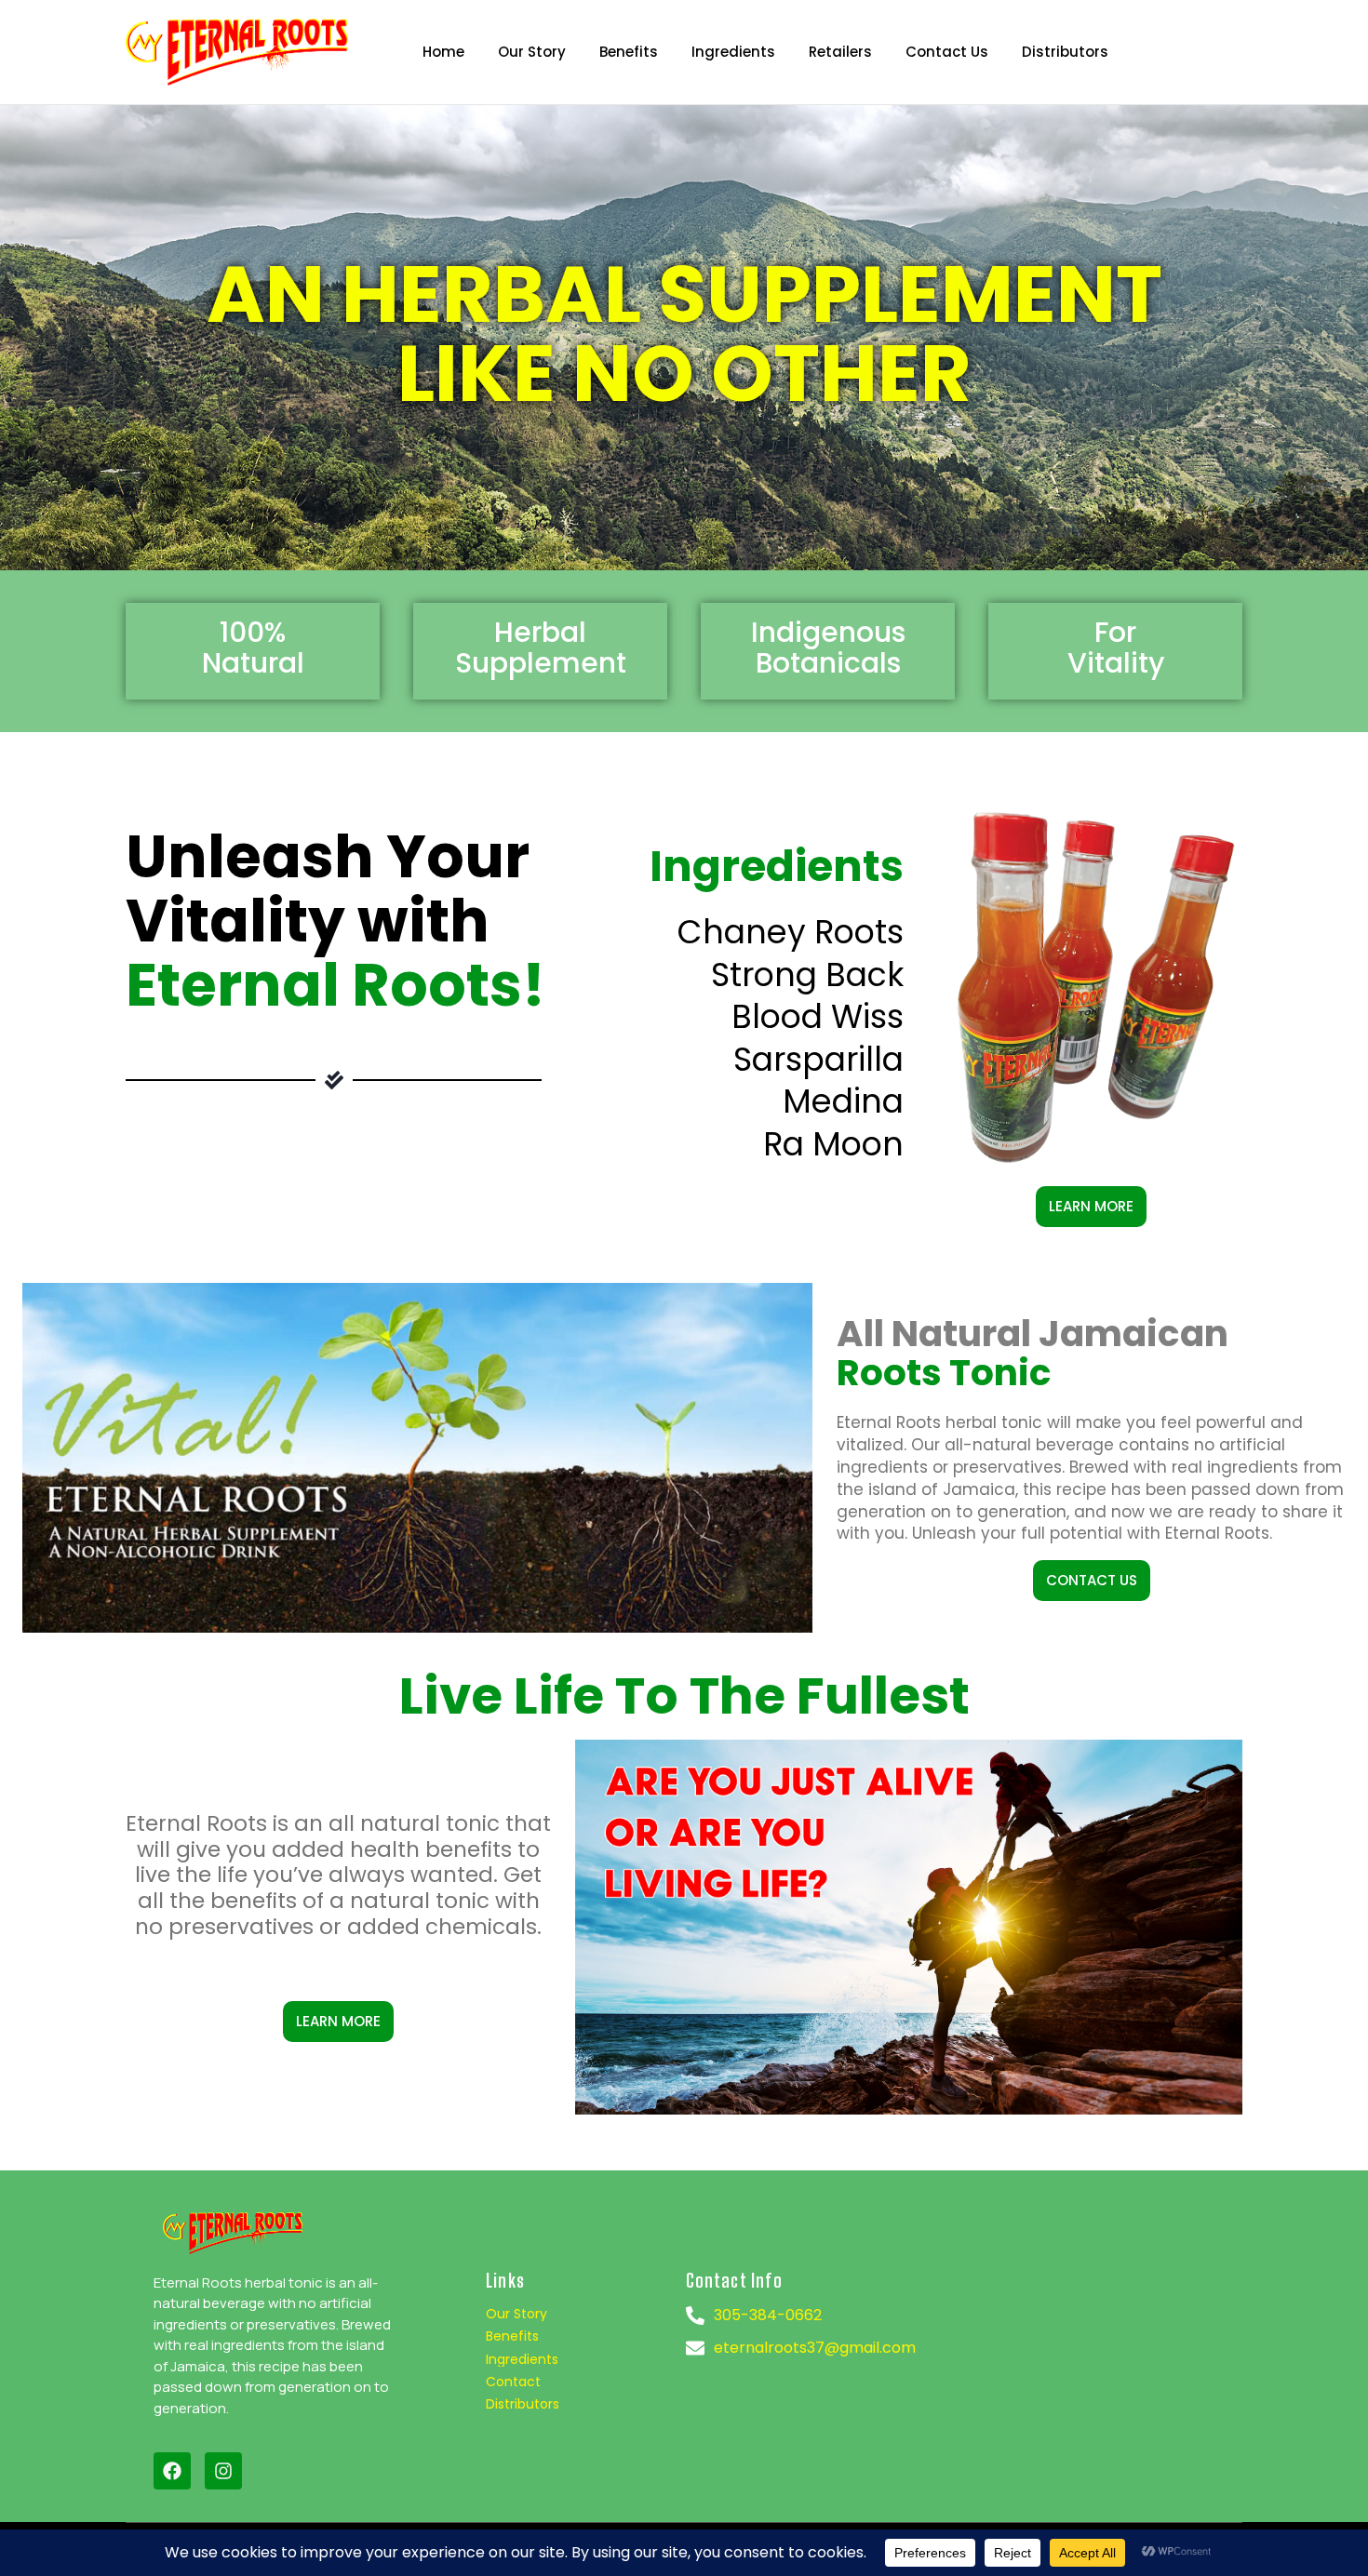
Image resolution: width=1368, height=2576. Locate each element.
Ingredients (522, 2359)
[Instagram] (223, 2471)
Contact (513, 2382)
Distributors (523, 2404)
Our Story (516, 2314)
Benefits (512, 2336)
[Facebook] (172, 2471)
